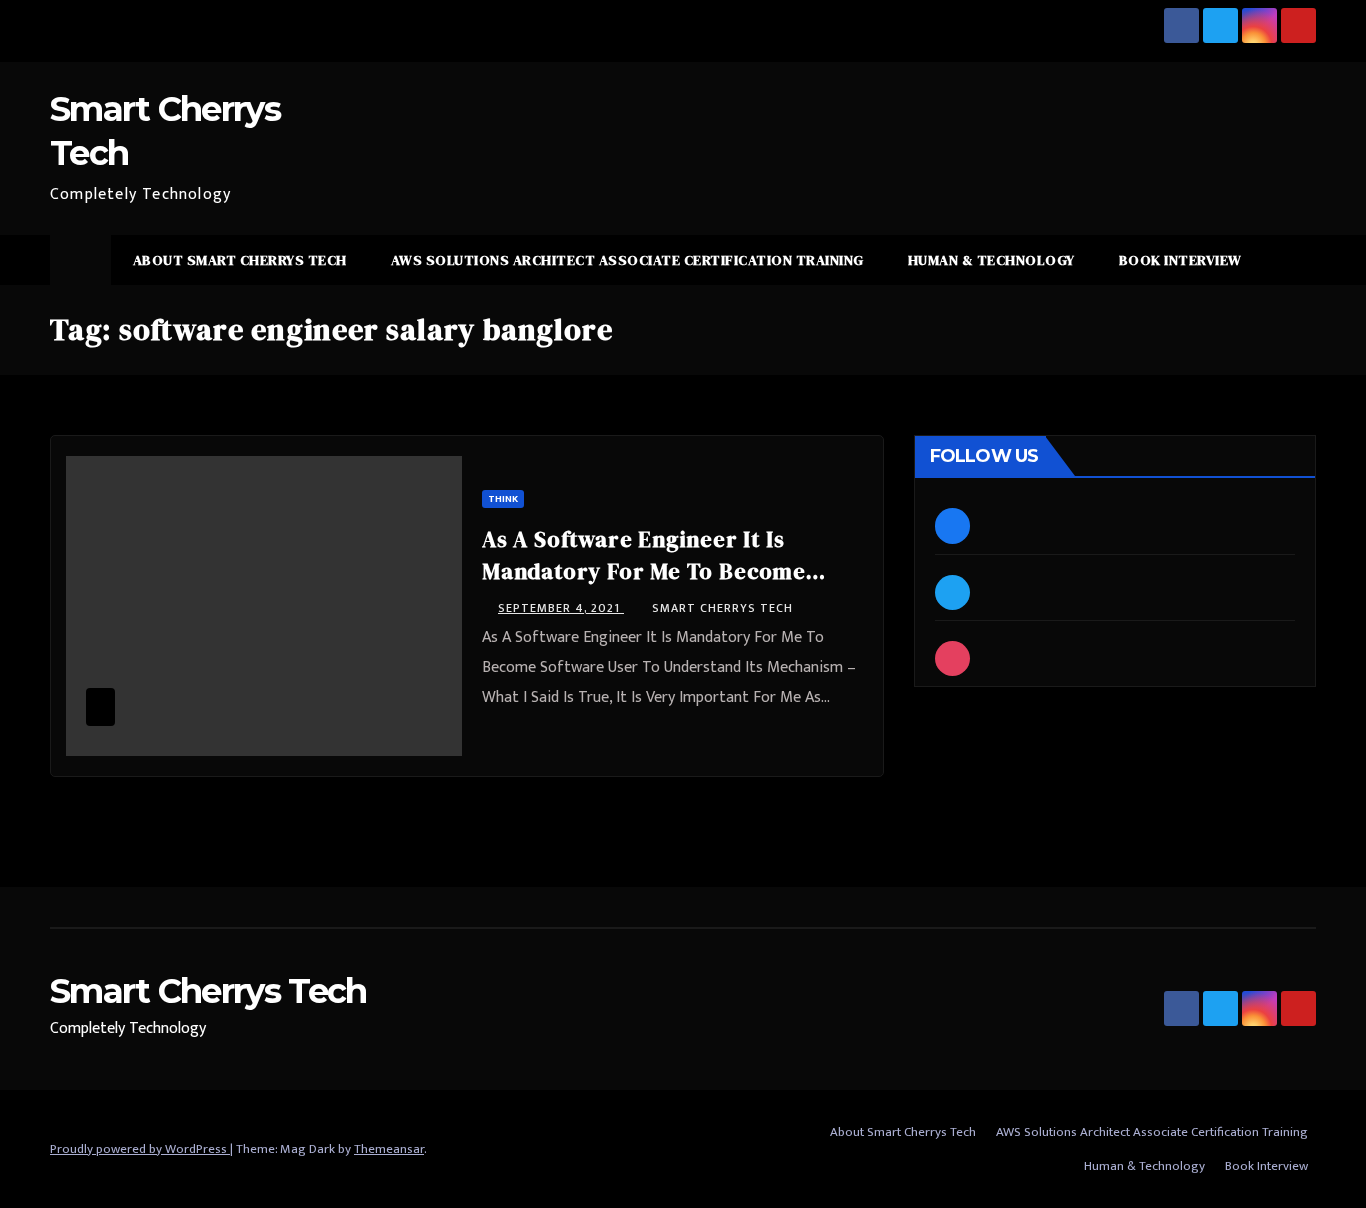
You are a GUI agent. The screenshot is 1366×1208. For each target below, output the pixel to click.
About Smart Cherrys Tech (240, 260)
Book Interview (1180, 260)
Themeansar (389, 1149)
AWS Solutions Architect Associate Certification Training (627, 260)
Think (503, 499)
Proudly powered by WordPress (140, 1149)
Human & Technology (991, 260)
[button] (1302, 259)
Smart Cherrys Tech (722, 608)
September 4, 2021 (561, 608)
